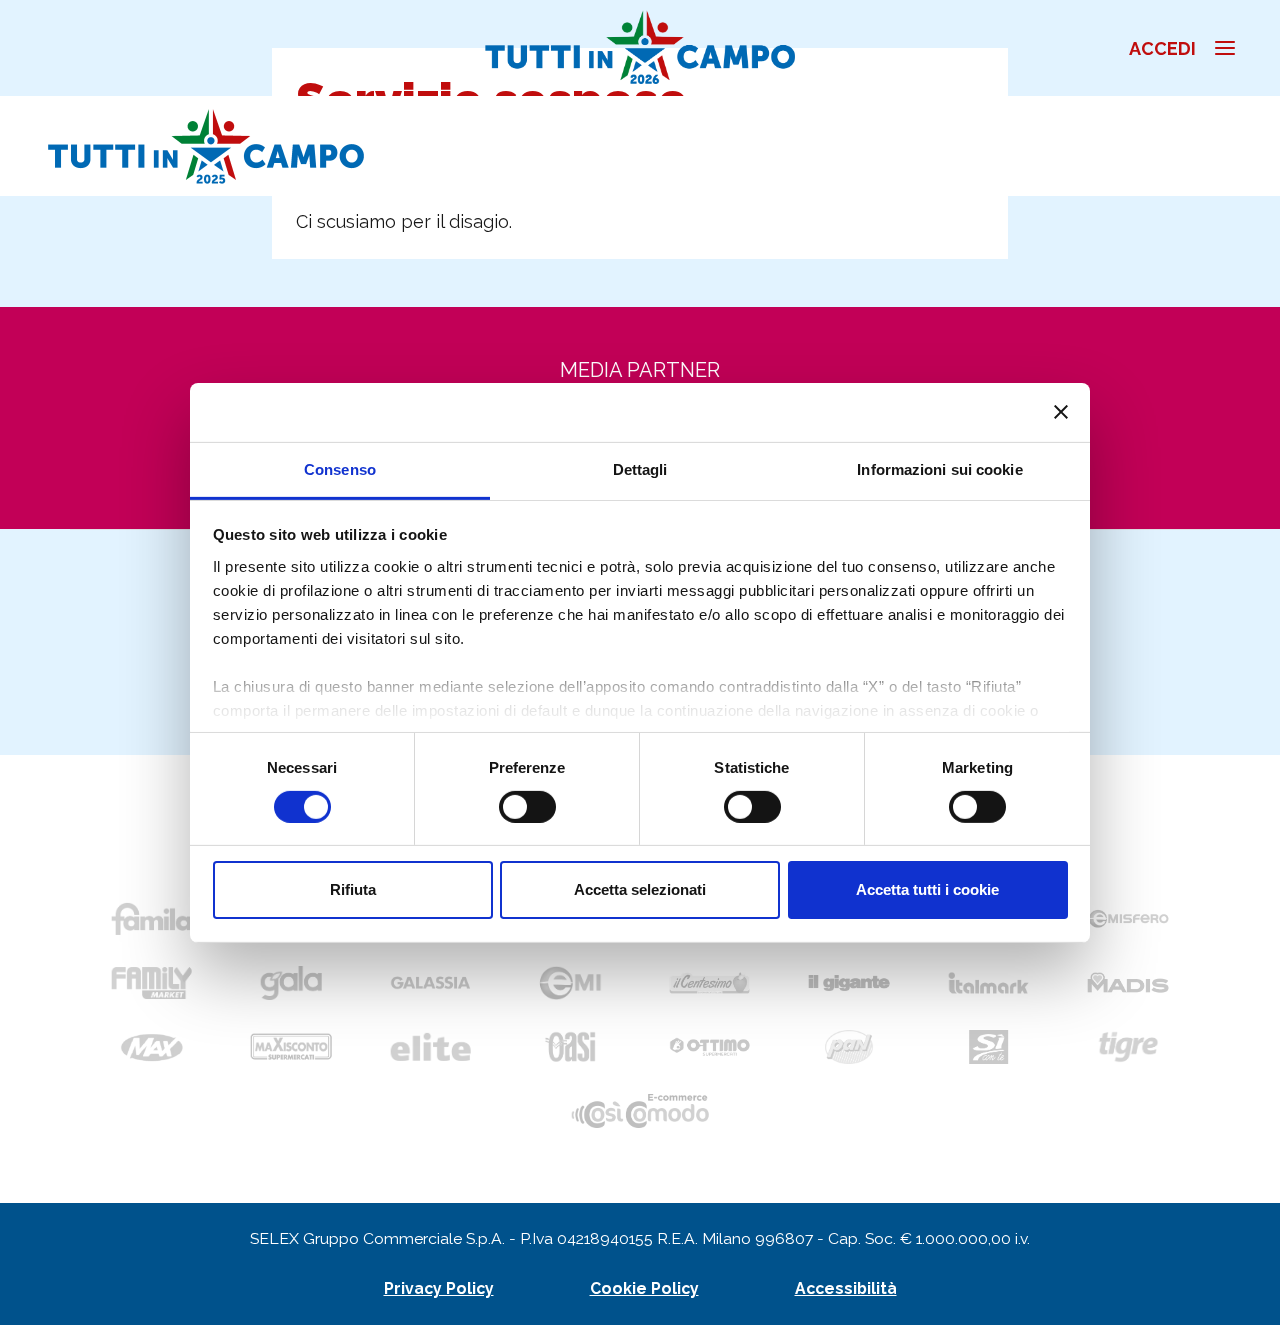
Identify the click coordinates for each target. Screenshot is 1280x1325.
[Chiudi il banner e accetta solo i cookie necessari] (1061, 412)
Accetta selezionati (640, 889)
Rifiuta (353, 889)
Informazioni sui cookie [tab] (939, 468)
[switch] (527, 807)
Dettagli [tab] (640, 468)
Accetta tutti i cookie (927, 889)
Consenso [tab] (340, 468)
